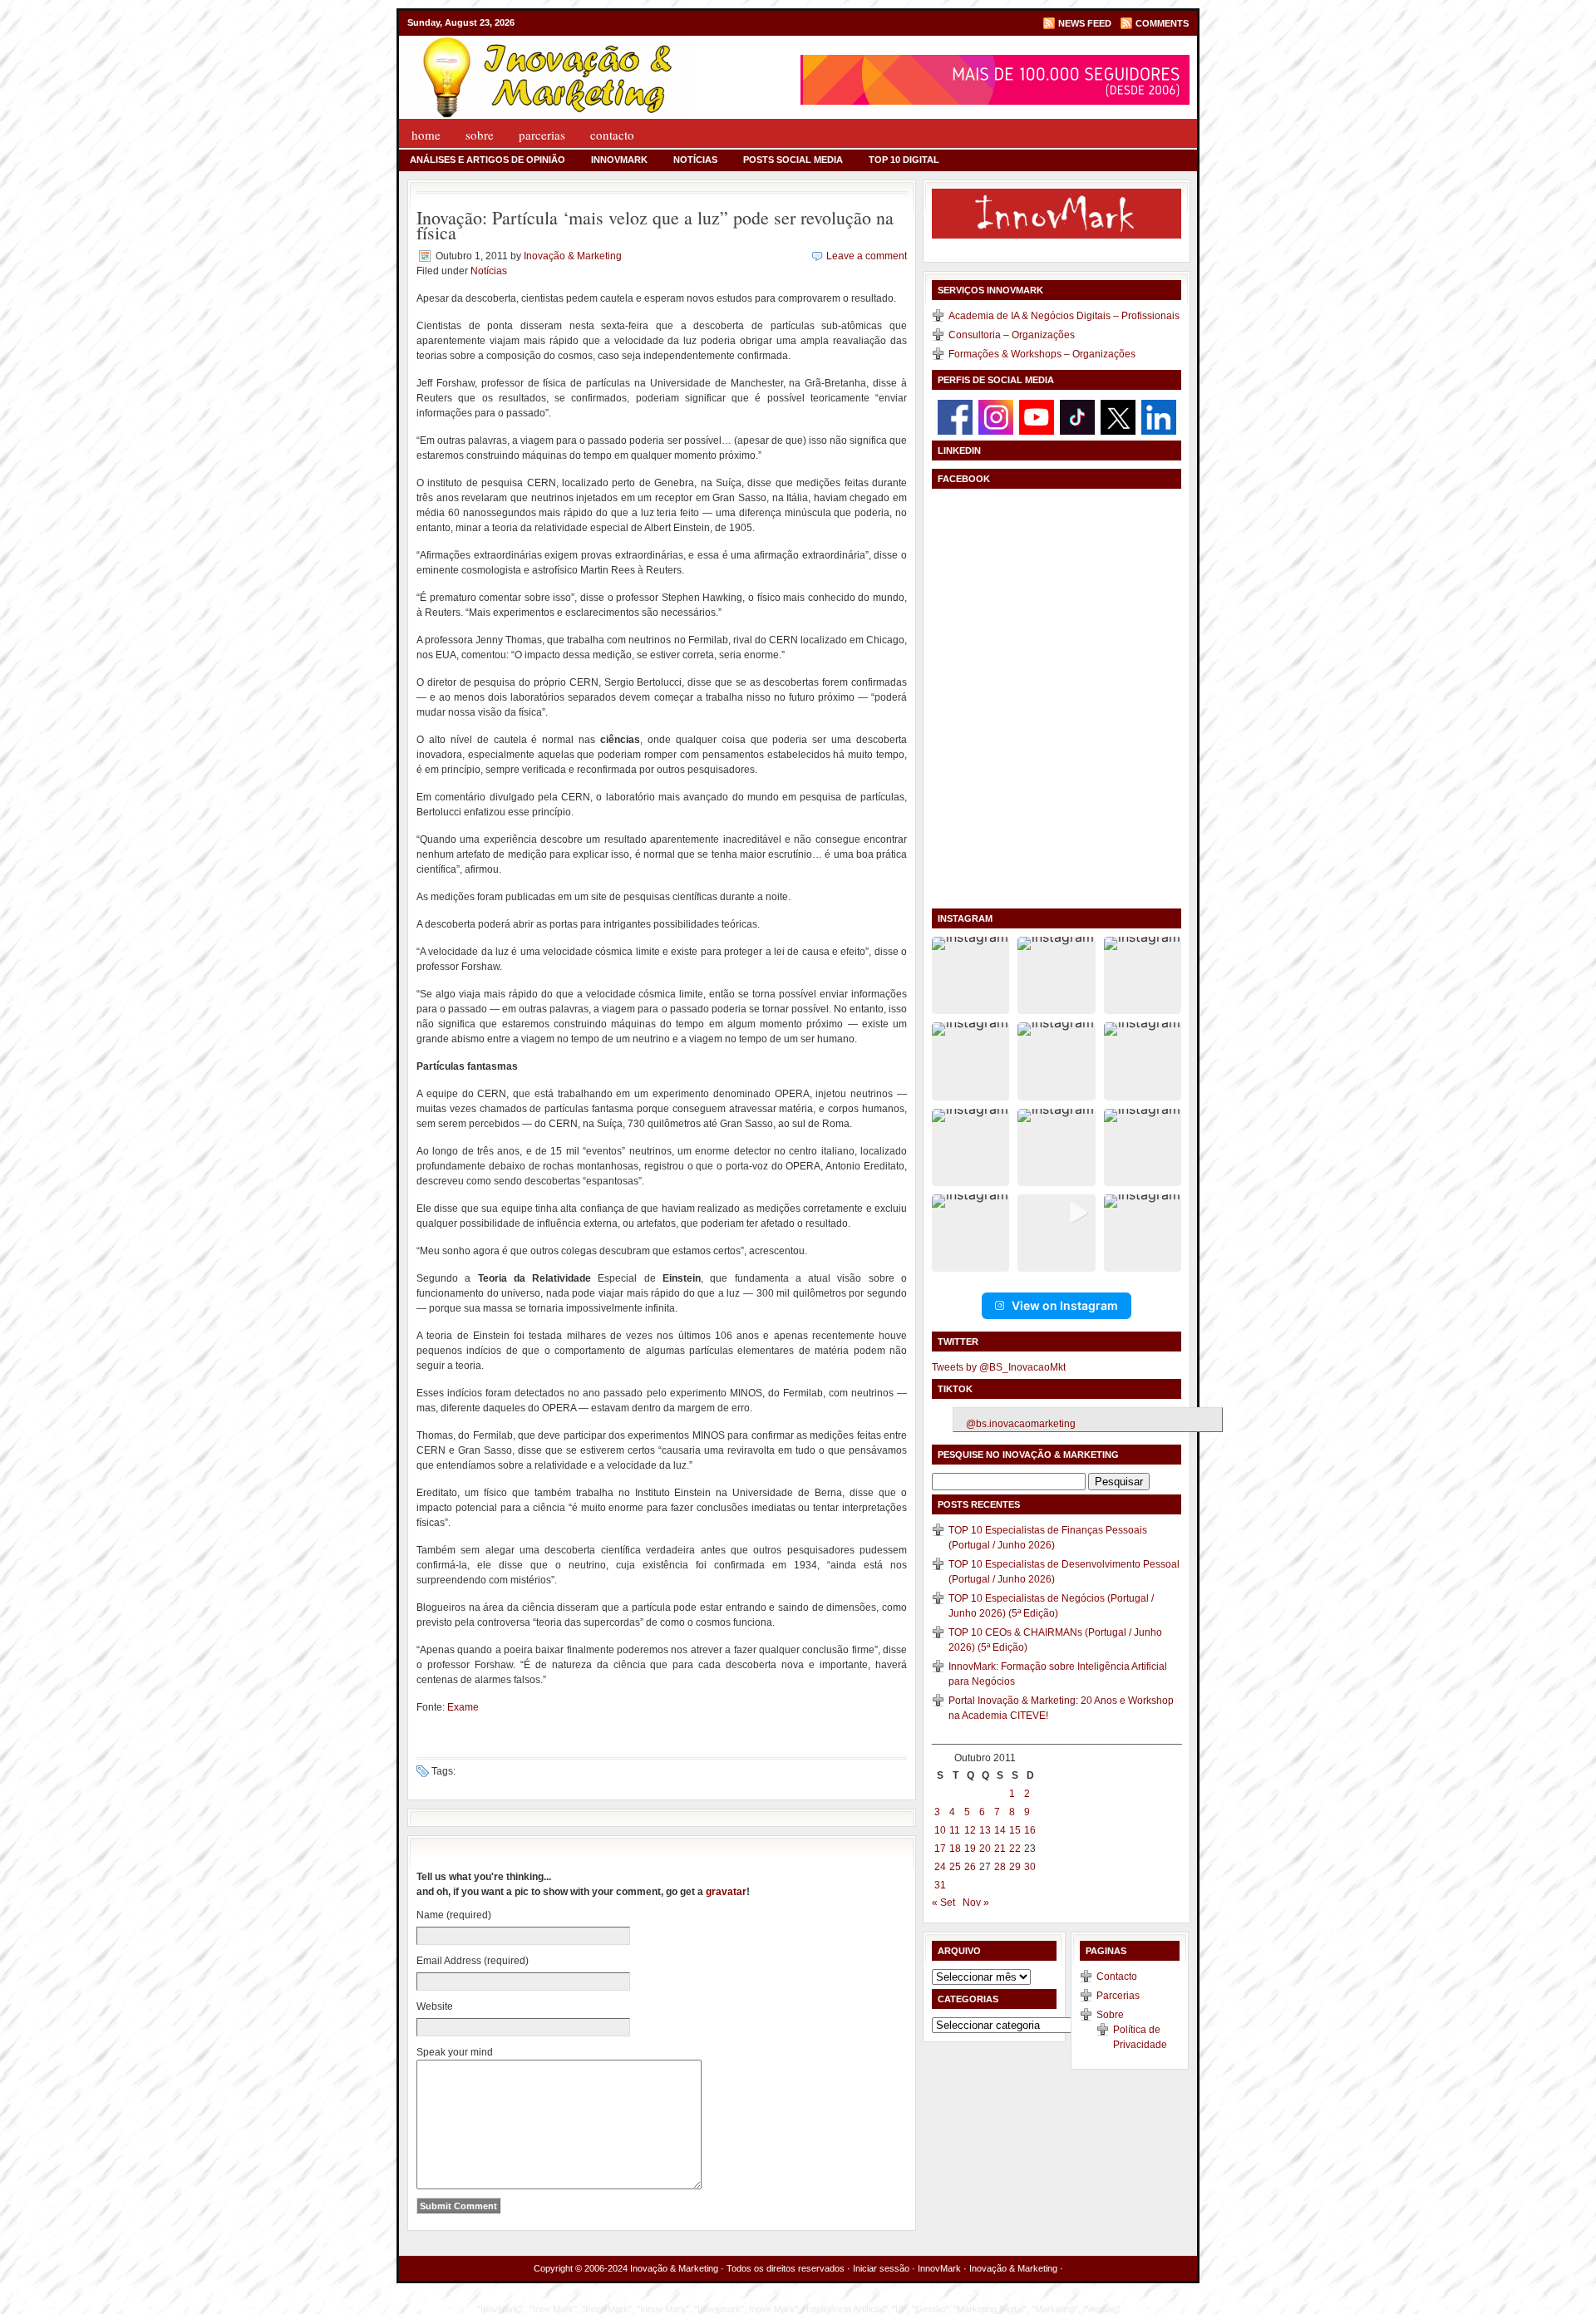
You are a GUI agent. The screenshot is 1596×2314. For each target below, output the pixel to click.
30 (1030, 1867)
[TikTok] (1077, 416)
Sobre (480, 135)
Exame (463, 1707)
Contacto (612, 135)
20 (985, 1849)
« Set (943, 1903)
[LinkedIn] (1159, 416)
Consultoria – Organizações (1012, 335)
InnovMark (619, 160)
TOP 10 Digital (904, 160)
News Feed (1085, 23)
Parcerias (542, 135)
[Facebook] (955, 416)
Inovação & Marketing (573, 256)
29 (1015, 1867)
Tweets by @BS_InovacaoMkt (999, 1367)
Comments (1162, 23)
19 (970, 1849)
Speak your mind (455, 2052)
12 (970, 1830)
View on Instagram (1065, 1305)
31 (940, 1885)
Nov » (976, 1903)
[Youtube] (1037, 416)
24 (940, 1867)
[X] (1118, 416)
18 (955, 1849)
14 (1000, 1830)
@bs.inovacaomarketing (1021, 1424)
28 (1000, 1867)
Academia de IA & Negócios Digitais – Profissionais (1064, 316)
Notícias (695, 160)
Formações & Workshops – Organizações (1042, 354)
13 (985, 1830)
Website (435, 2006)
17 (940, 1849)
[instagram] (996, 416)
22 (1015, 1849)
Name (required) (454, 1915)
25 (955, 1867)
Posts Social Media (793, 160)
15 (1015, 1830)
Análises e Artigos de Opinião (488, 160)
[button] (970, 975)
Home (426, 135)
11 (955, 1830)
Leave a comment (867, 256)
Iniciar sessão (881, 2268)
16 (1030, 1830)
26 (970, 1867)
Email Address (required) (473, 1961)
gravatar (726, 1892)
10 (940, 1830)
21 (1000, 1849)
